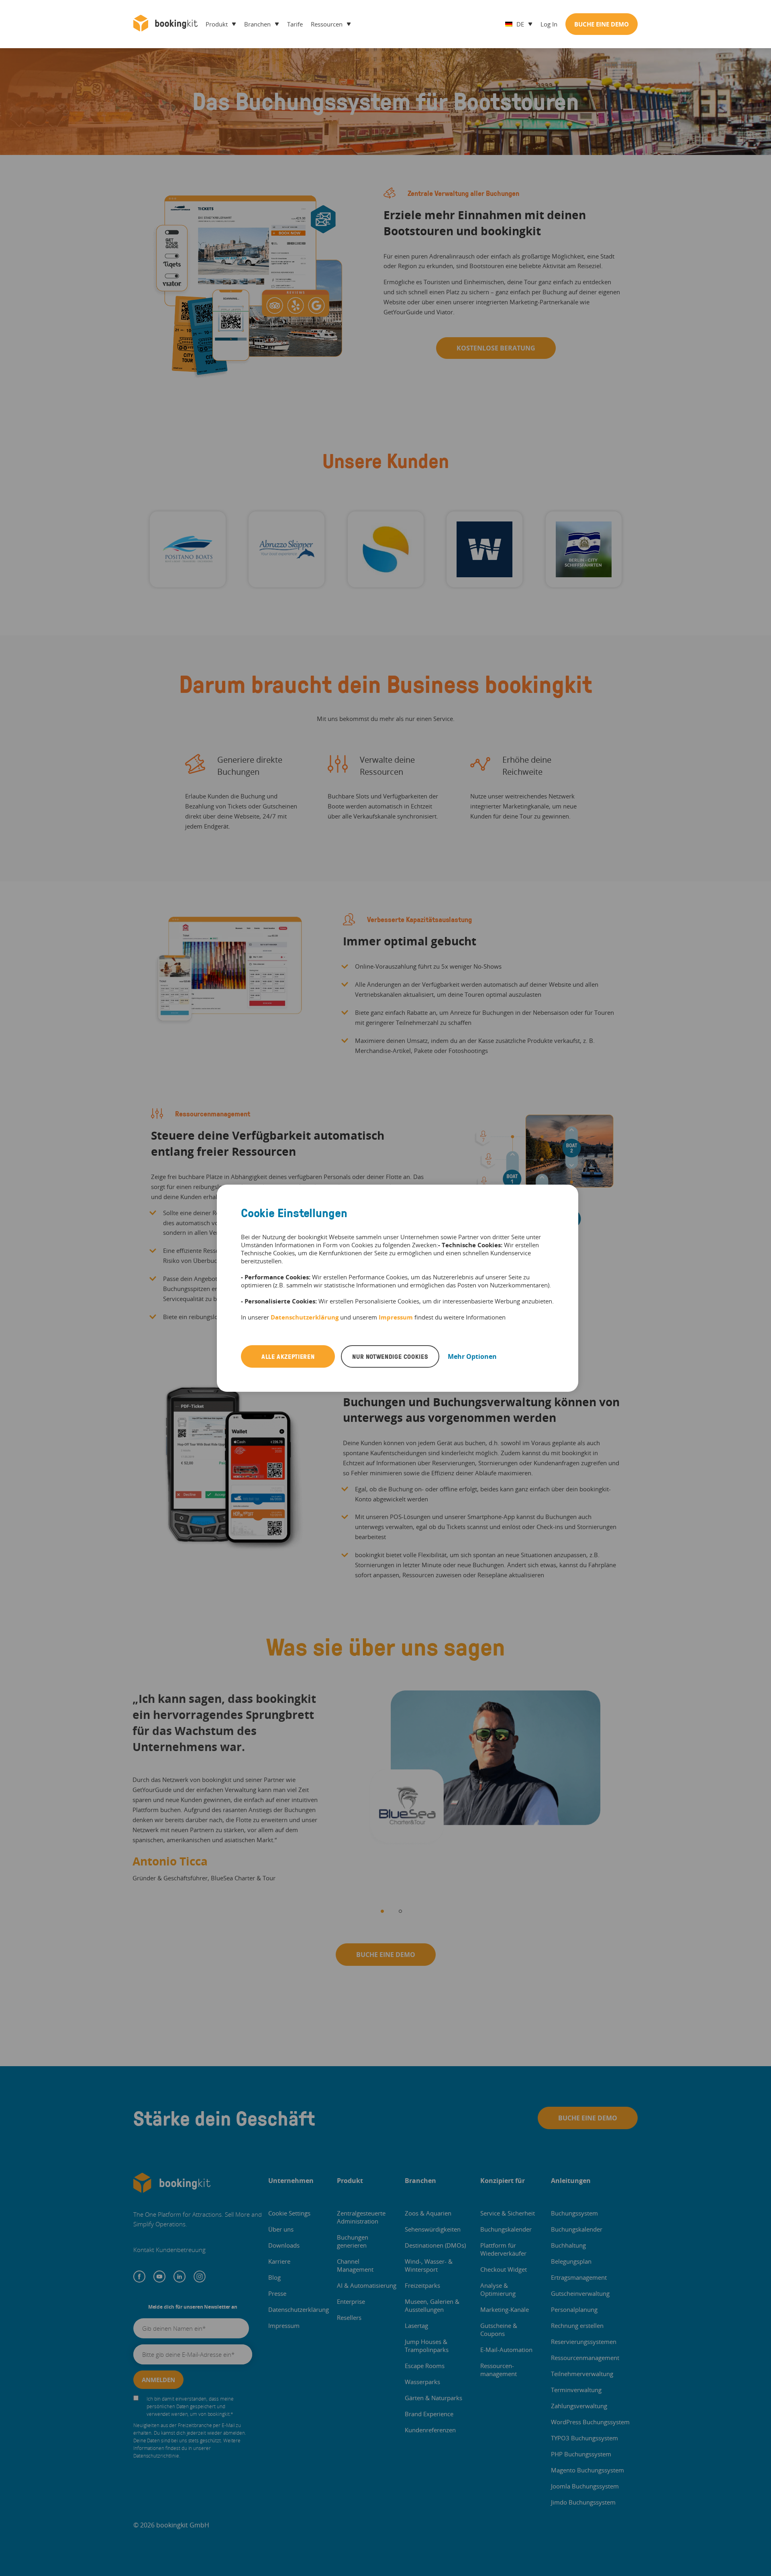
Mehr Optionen (472, 1356)
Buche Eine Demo (602, 24)
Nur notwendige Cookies (390, 1356)
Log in (549, 24)
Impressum (396, 1317)
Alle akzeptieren (288, 1356)
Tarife (295, 24)
